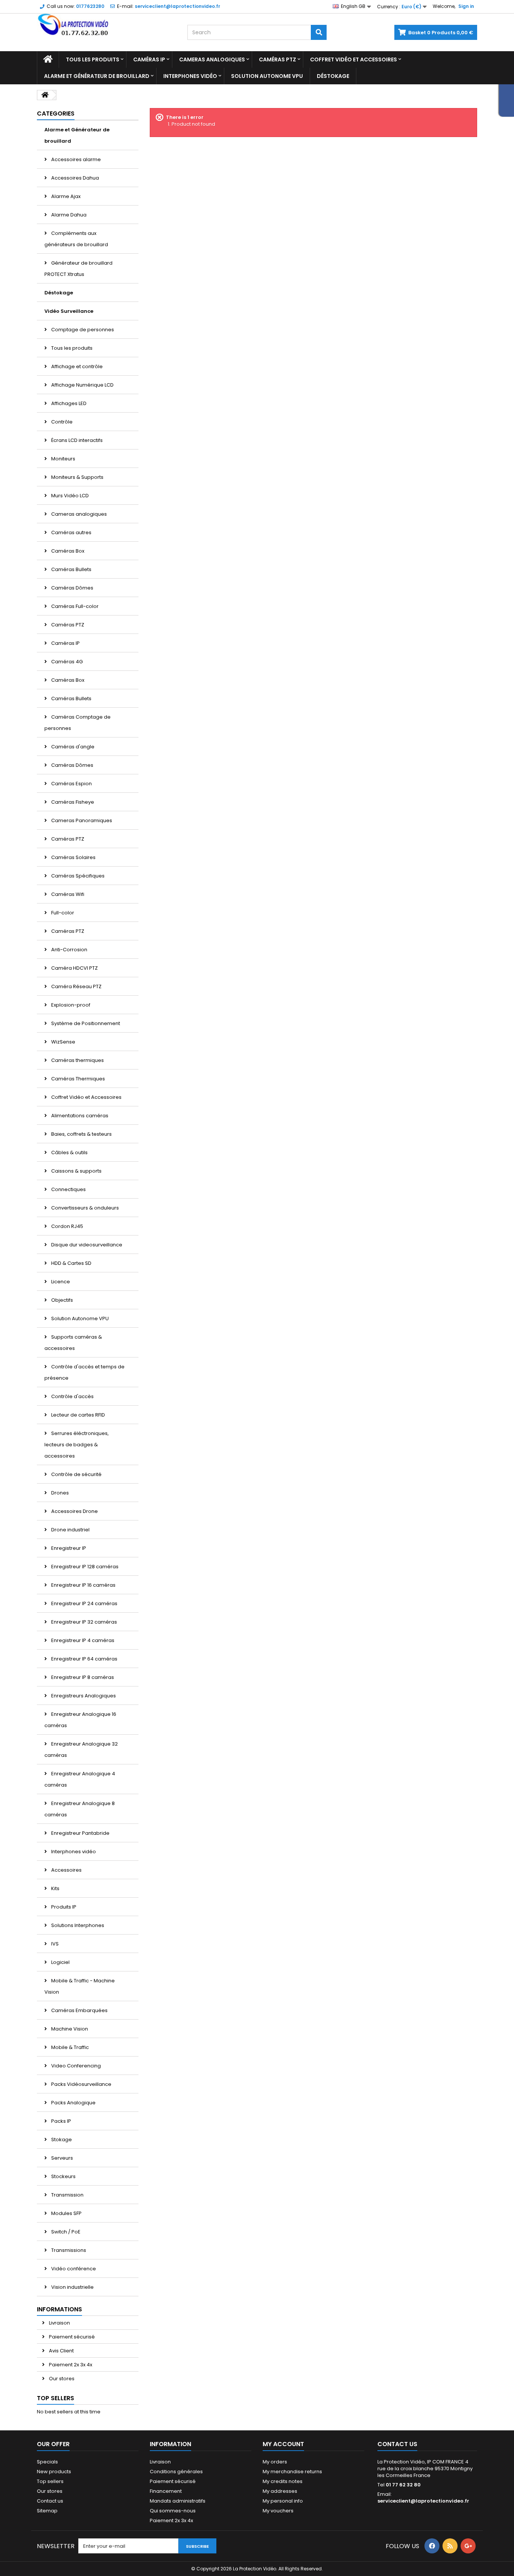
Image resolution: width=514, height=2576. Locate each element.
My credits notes (283, 2481)
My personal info (283, 2501)
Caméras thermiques (77, 1060)
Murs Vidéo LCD (69, 496)
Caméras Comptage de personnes (78, 723)
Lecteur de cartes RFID (78, 1415)
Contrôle (61, 422)
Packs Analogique (73, 2103)
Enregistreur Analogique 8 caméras (80, 1809)
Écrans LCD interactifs (76, 440)
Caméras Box (67, 551)
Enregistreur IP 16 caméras (83, 1585)
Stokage (61, 2140)
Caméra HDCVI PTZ (74, 968)
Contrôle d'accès (72, 1396)
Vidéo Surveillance (69, 311)
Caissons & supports (76, 1171)
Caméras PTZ (278, 59)
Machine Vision (69, 2029)
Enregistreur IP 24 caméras (84, 1603)
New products (54, 2472)
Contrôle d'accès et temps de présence (84, 1372)
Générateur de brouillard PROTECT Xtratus (78, 269)
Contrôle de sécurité (76, 1474)
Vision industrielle (72, 2287)
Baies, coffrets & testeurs (81, 1134)
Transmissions (68, 2250)
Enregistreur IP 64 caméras (84, 1659)
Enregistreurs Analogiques (83, 1696)
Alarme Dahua (68, 215)
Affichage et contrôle (76, 366)
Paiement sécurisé (71, 2337)
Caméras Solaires (73, 857)
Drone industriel (70, 1530)
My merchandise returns (292, 2472)
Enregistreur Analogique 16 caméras (80, 1720)
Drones (59, 1493)
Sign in (466, 6)
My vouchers (278, 2511)
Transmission (67, 2195)
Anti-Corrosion (69, 950)
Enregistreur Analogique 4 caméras (80, 1779)
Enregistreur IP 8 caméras (82, 1677)
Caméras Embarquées (79, 2010)
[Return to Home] (45, 95)
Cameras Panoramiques (81, 820)
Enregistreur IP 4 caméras (82, 1640)
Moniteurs (63, 459)
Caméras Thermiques (78, 1079)
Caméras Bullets (71, 569)
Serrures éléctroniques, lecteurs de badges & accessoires (77, 1445)
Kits (55, 1888)
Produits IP (63, 1907)
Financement (166, 2491)
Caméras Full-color (74, 606)
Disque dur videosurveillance (86, 1245)
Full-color (62, 913)
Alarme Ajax (65, 196)
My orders (275, 2462)
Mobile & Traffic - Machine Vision (80, 1986)
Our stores (61, 2379)
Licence (60, 1282)
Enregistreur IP (68, 1548)
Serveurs (62, 2158)
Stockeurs (63, 2176)
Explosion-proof (70, 1005)
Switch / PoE (65, 2232)
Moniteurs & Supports (77, 477)
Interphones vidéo (190, 76)
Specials (47, 2462)
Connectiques (68, 1189)
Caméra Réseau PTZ (76, 986)
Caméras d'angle (72, 747)
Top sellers (56, 2398)
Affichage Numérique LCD (82, 385)
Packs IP (61, 2121)
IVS (54, 1944)
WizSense (63, 1042)
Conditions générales (176, 2472)
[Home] (48, 59)
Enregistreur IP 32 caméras (84, 1622)
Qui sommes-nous (173, 2511)
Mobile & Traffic (69, 2047)
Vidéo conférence (73, 2269)
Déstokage (333, 76)
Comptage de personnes (82, 330)
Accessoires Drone (74, 1511)
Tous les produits (93, 59)
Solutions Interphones (77, 1925)
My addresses (280, 2491)
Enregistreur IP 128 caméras (84, 1567)
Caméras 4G (66, 662)
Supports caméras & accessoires (73, 1343)
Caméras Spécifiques (77, 876)
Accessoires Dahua (75, 178)
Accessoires (66, 1870)
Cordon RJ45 (67, 1226)
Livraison (59, 2323)
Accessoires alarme (75, 159)
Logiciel (60, 1962)
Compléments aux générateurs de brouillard (76, 239)
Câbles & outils (69, 1152)
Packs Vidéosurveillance (81, 2084)
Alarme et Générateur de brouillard (97, 76)
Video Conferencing (75, 2066)
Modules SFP (66, 2213)
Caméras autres (71, 532)
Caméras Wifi (67, 894)
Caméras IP (149, 59)
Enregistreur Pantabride (80, 1833)
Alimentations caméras (79, 1116)
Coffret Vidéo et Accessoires (354, 59)
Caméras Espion (71, 784)
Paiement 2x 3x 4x (70, 2365)
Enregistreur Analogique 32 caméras (81, 1750)
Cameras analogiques (212, 59)
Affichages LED (68, 403)
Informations (59, 2309)
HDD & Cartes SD (71, 1263)
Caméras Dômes (72, 588)
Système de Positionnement (85, 1023)
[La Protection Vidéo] (106, 25)
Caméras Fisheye (72, 802)
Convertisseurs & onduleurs (84, 1208)
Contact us (50, 2501)
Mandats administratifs (178, 2501)
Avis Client (61, 2351)
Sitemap (47, 2511)
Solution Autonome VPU (267, 76)
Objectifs (62, 1300)
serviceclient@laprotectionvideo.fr (423, 2501)
